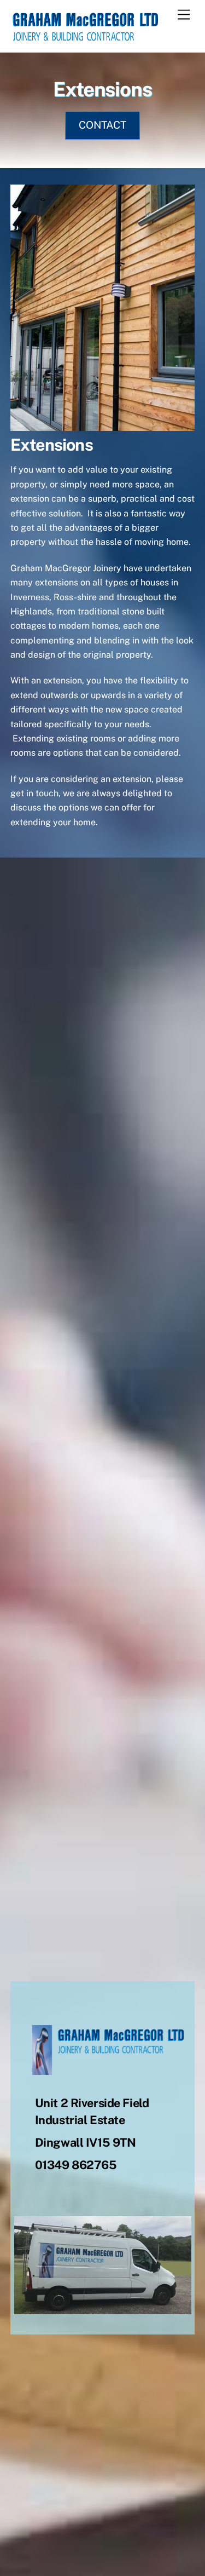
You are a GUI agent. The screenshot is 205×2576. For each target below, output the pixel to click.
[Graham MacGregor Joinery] (84, 38)
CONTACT (102, 125)
